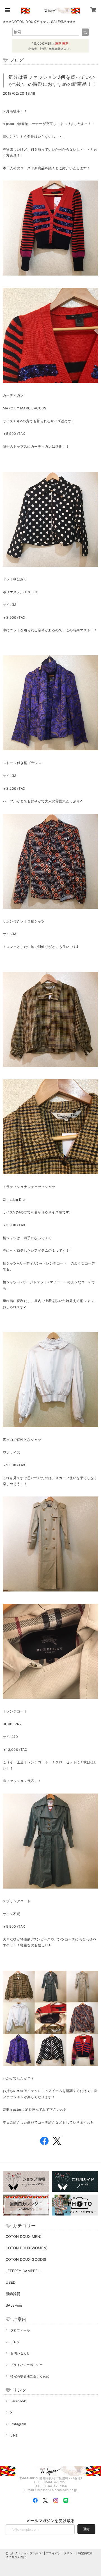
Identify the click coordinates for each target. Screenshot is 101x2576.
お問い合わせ (20, 2353)
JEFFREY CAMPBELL (24, 2271)
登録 (86, 2529)
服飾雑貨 (13, 2294)
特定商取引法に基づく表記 (30, 2376)
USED (11, 2282)
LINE (14, 2435)
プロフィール (20, 2330)
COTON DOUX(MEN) (24, 2236)
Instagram (18, 2424)
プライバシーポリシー (27, 2365)
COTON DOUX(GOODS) (26, 2259)
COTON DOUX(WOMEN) (27, 2248)
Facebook (18, 2401)
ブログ (15, 2342)
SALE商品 (14, 2305)
